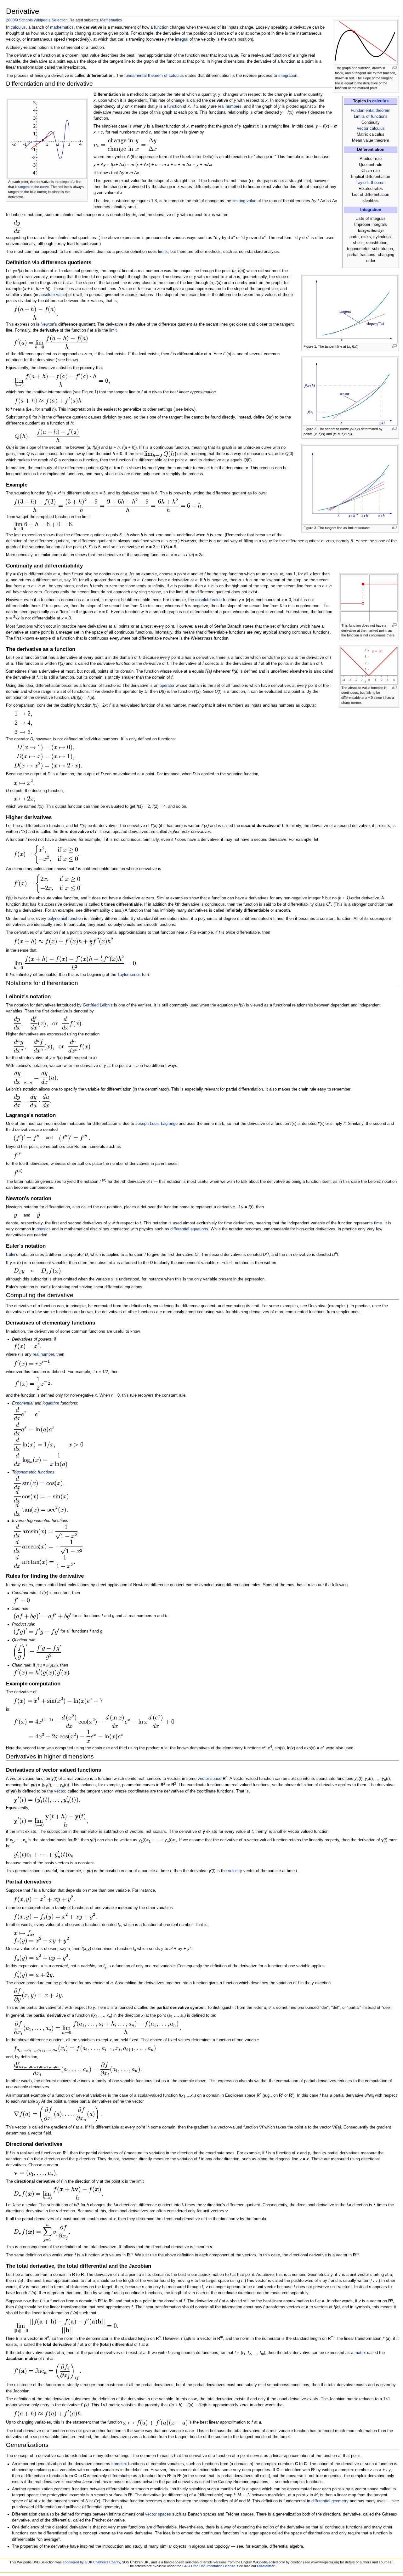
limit (113, 330)
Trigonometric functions (33, 1472)
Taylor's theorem (371, 183)
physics (44, 1229)
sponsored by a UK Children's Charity (91, 2562)
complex (119, 2464)
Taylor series (129, 975)
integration (288, 76)
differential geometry (330, 2501)
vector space (210, 1779)
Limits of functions (371, 117)
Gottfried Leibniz (98, 1005)
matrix (360, 2353)
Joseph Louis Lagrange (156, 1124)
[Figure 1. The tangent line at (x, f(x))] (350, 309)
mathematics (62, 27)
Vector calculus (371, 128)
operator (167, 686)
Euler (11, 1255)
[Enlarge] (394, 68)
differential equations (189, 1229)
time (378, 1223)
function (161, 27)
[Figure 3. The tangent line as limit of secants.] (350, 485)
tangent (24, 187)
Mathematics (111, 20)
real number (43, 1354)
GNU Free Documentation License (209, 2566)
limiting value (244, 201)
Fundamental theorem (371, 111)
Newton (47, 324)
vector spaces (158, 2514)
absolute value (53, 295)
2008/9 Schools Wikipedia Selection (37, 20)
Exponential (23, 1403)
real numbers (230, 106)
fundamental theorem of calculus (154, 76)
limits (163, 252)
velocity (235, 1871)
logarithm (51, 1403)
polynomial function (65, 919)
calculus (380, 101)
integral (182, 39)
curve (44, 187)
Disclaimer (266, 2566)
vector (60, 1791)
